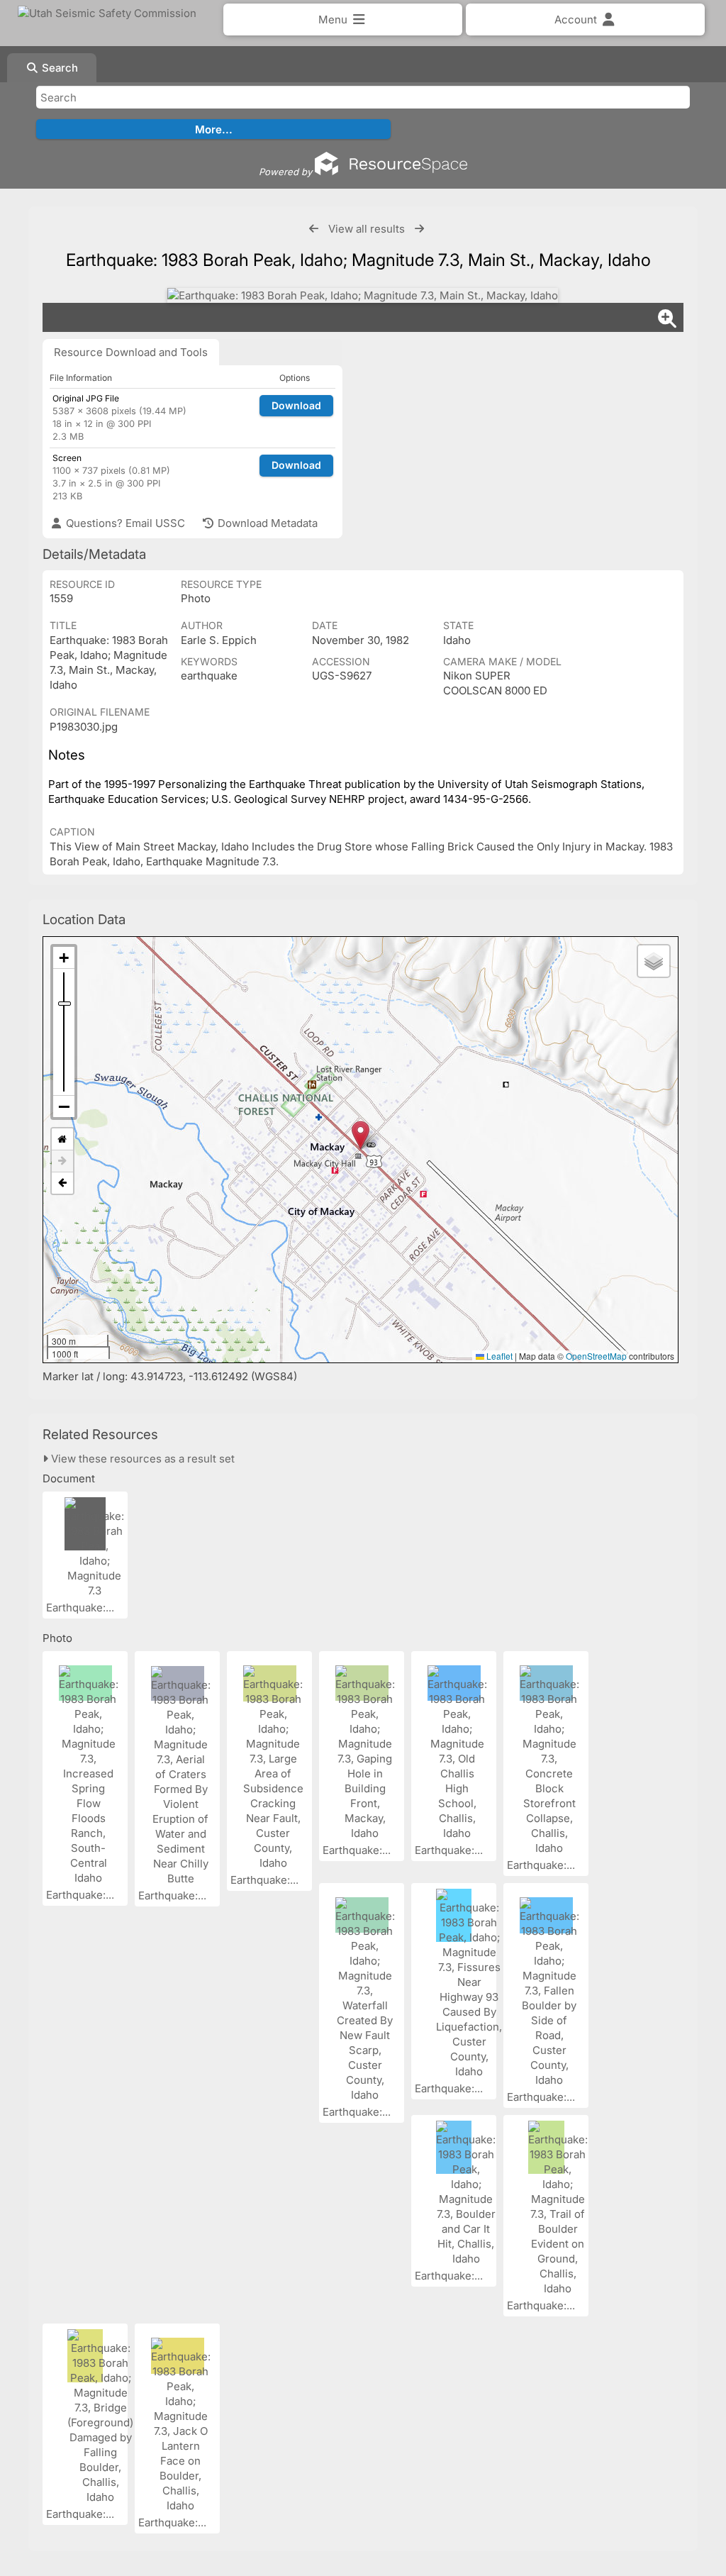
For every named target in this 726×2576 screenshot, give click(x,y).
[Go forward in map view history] (62, 1161)
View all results (367, 229)
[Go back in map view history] (62, 1183)
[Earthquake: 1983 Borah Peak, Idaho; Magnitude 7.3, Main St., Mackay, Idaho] (363, 295)
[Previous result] (314, 229)
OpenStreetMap (596, 1356)
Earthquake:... (82, 1608)
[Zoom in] (64, 958)
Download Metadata (266, 523)
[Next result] (419, 229)
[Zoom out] (64, 1106)
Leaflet (498, 1356)
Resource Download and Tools (131, 352)
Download (296, 405)
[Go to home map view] (62, 1139)
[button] (361, 1135)
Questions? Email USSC (124, 523)
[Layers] (654, 961)
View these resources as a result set (141, 1459)
